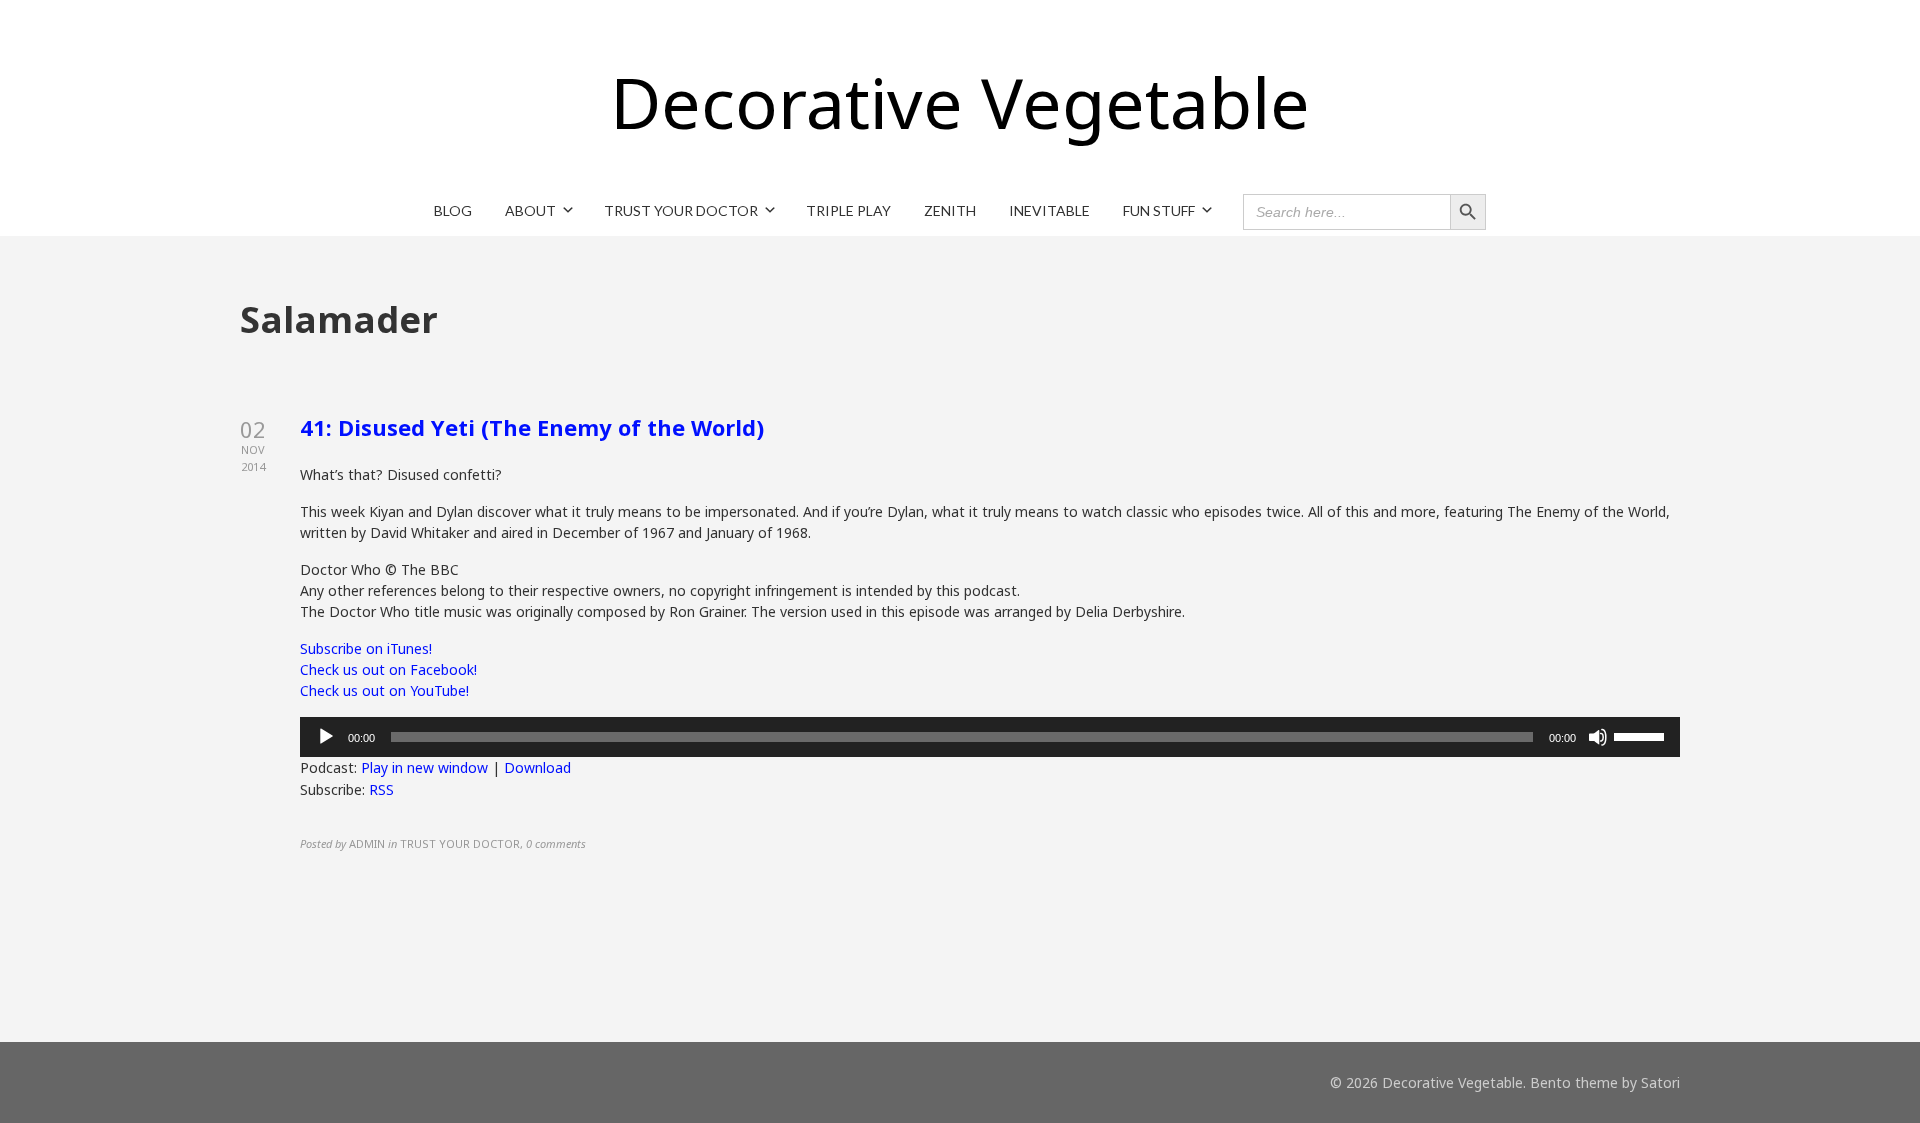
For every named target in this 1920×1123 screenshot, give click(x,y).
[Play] (326, 737)
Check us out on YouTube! (384, 690)
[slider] (1642, 735)
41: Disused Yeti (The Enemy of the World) (532, 427)
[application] (990, 737)
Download (537, 767)
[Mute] (1598, 737)
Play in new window (424, 767)
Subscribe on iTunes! (366, 648)
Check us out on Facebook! (388, 669)
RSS (381, 789)
